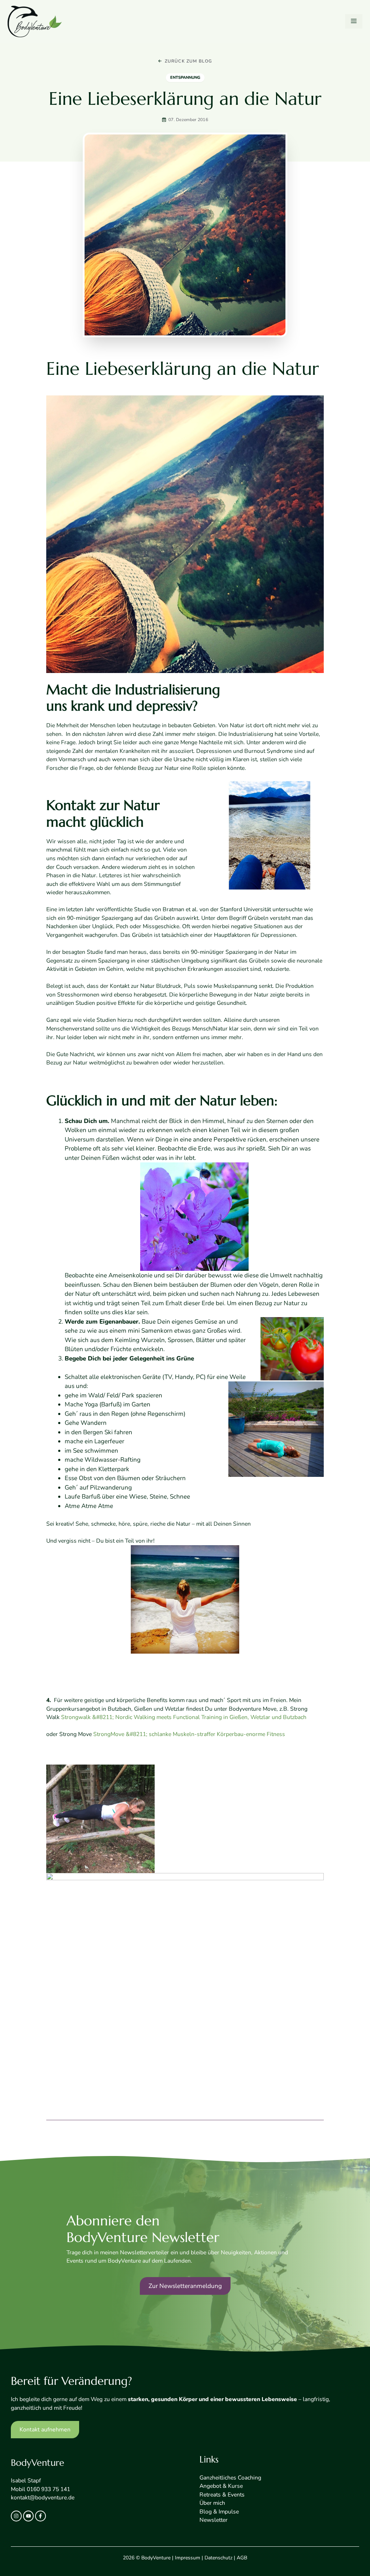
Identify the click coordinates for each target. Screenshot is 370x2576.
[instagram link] (16, 2516)
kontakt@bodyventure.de (43, 2498)
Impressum (188, 2558)
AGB (242, 2558)
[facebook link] (40, 2516)
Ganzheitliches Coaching (230, 2478)
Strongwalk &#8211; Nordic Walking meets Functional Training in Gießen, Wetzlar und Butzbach (184, 1717)
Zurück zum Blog (189, 61)
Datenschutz (218, 2558)
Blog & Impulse (219, 2512)
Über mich (212, 2503)
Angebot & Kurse (221, 2486)
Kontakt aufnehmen (45, 2430)
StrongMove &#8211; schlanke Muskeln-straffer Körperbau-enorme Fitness (189, 1734)
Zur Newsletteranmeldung (185, 2286)
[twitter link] (29, 2516)
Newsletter (214, 2520)
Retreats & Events (222, 2495)
